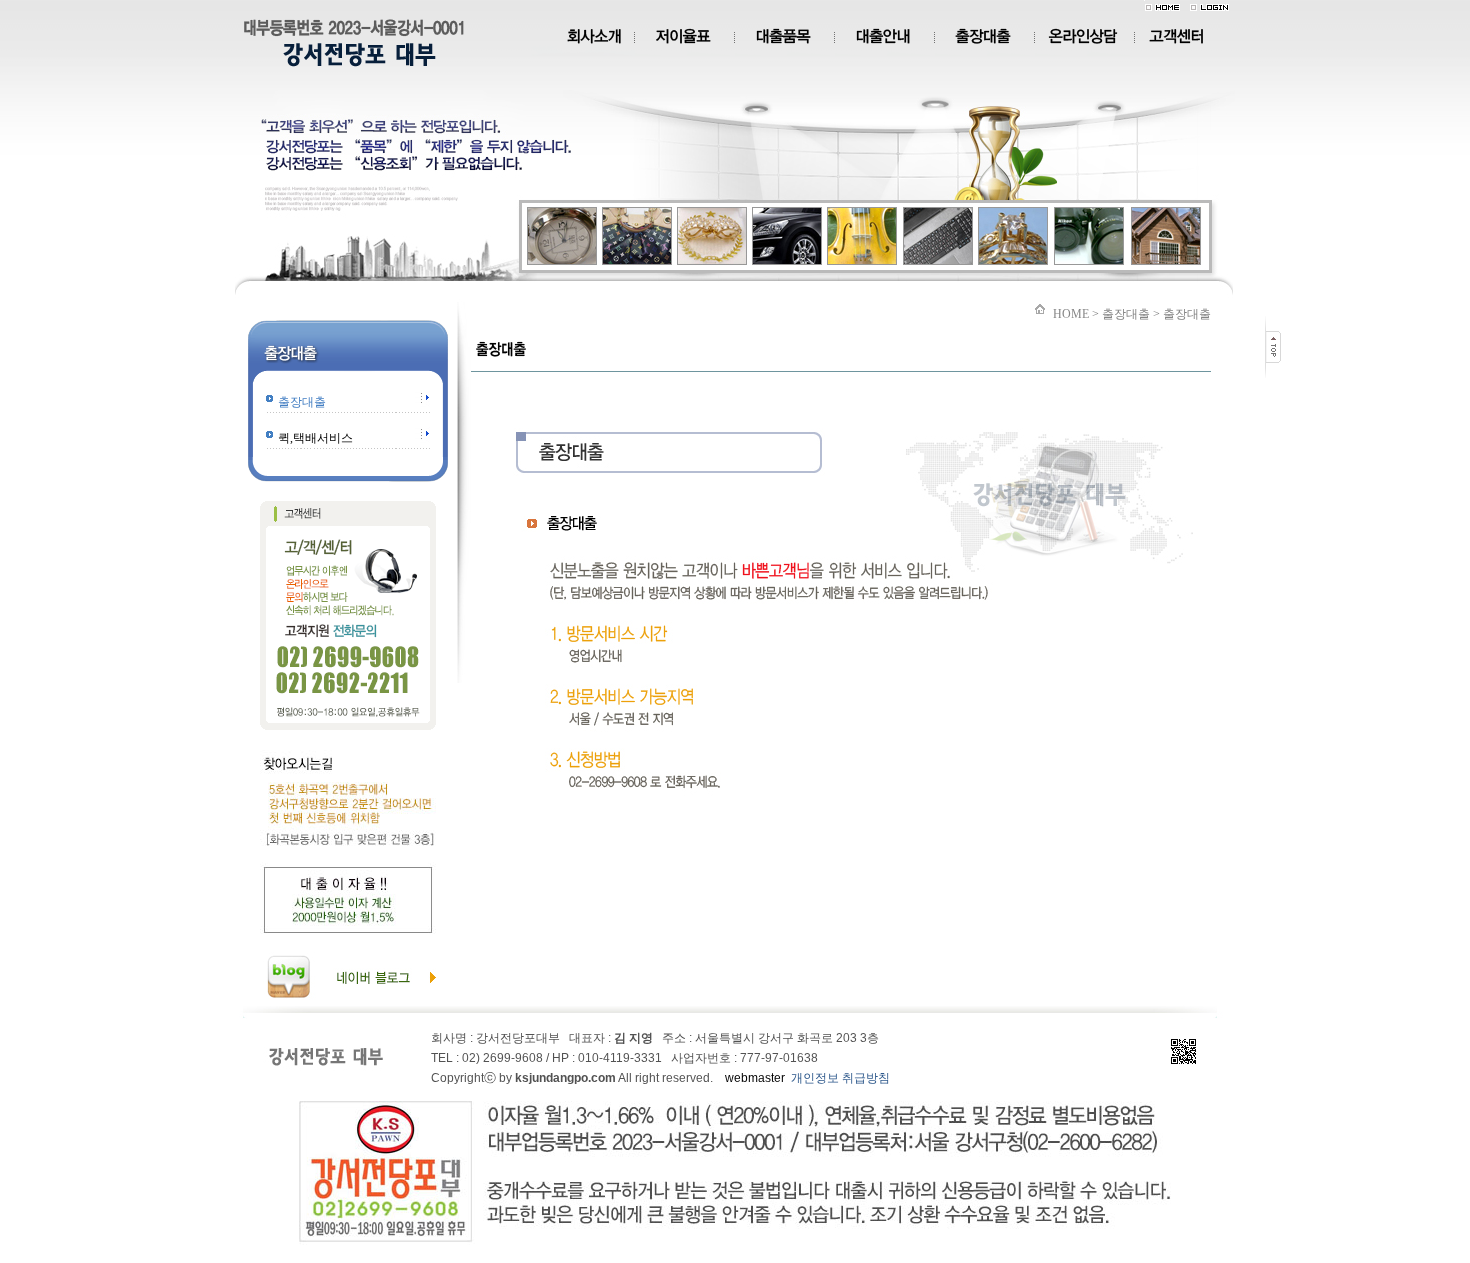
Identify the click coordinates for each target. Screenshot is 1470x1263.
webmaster (755, 1078)
